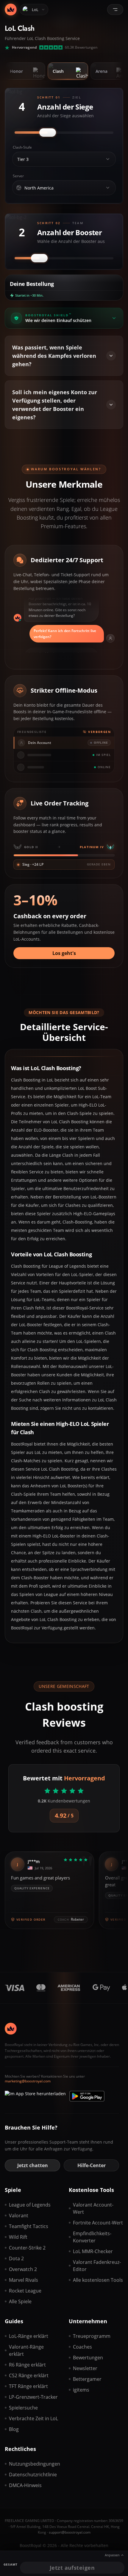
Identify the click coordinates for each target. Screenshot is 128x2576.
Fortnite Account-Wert (98, 2223)
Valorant (19, 2216)
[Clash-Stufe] (108, 159)
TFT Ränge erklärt (28, 2386)
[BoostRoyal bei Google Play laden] (87, 2096)
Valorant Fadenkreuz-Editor (97, 2266)
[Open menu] (115, 10)
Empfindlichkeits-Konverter (92, 2237)
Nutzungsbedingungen (34, 2464)
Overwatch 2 (23, 2269)
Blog (14, 2429)
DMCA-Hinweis (25, 2485)
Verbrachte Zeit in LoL (33, 2418)
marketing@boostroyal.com (28, 2081)
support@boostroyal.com (70, 2532)
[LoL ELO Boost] (11, 10)
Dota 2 (16, 2258)
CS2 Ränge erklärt (29, 2375)
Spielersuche (23, 2408)
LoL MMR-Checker (93, 2251)
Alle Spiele (20, 2301)
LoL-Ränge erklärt (29, 2336)
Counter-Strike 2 (27, 2248)
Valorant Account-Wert (93, 2208)
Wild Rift (18, 2237)
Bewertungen (88, 2358)
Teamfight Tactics (29, 2226)
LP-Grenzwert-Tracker (33, 2397)
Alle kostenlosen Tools (98, 2280)
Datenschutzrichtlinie (33, 2475)
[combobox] (59, 159)
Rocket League (25, 2291)
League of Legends (30, 2205)
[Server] (108, 188)
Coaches (82, 2347)
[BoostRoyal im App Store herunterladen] (35, 2096)
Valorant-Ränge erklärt (26, 2350)
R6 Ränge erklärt (27, 2365)
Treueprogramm (92, 2336)
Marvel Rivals (24, 2280)
